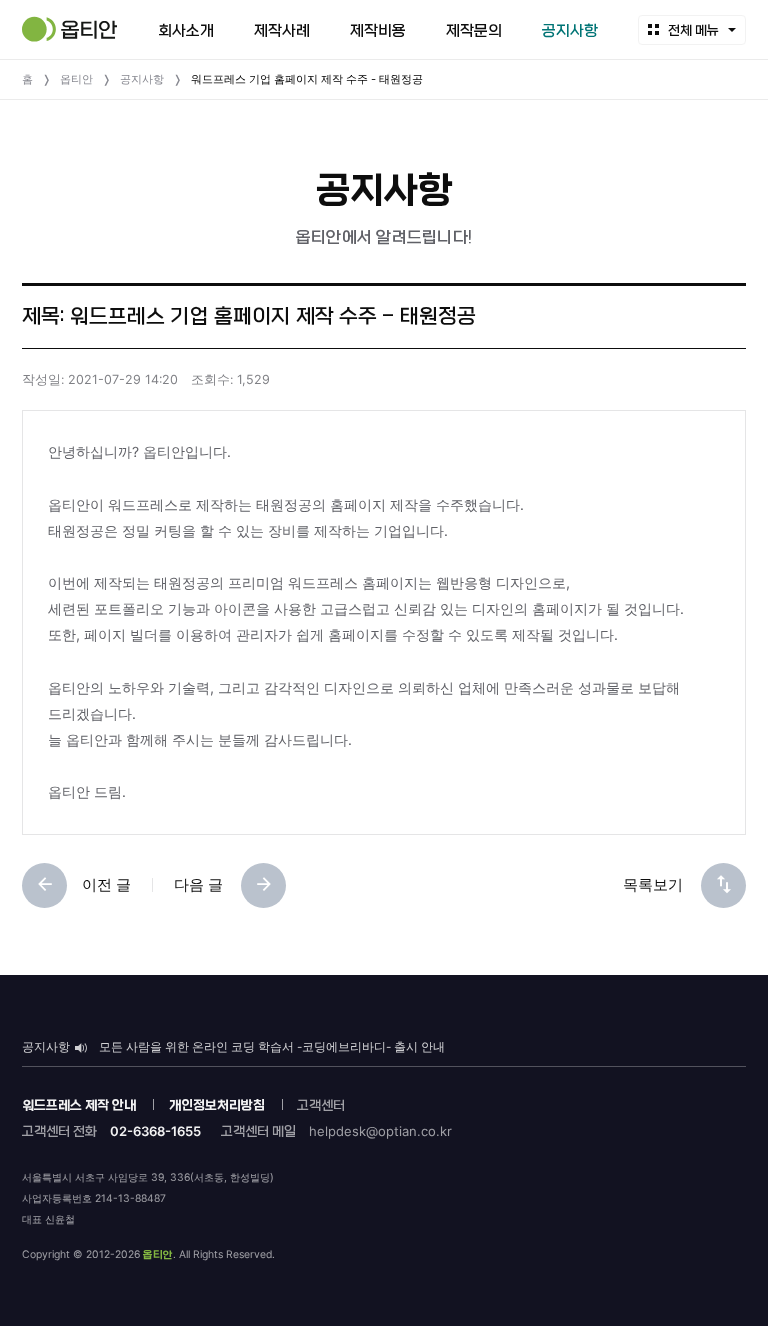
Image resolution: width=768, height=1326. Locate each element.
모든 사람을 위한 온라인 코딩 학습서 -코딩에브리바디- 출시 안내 (272, 1047)
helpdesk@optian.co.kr (380, 1131)
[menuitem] (186, 30)
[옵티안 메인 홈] (69, 29)
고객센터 (321, 1105)
